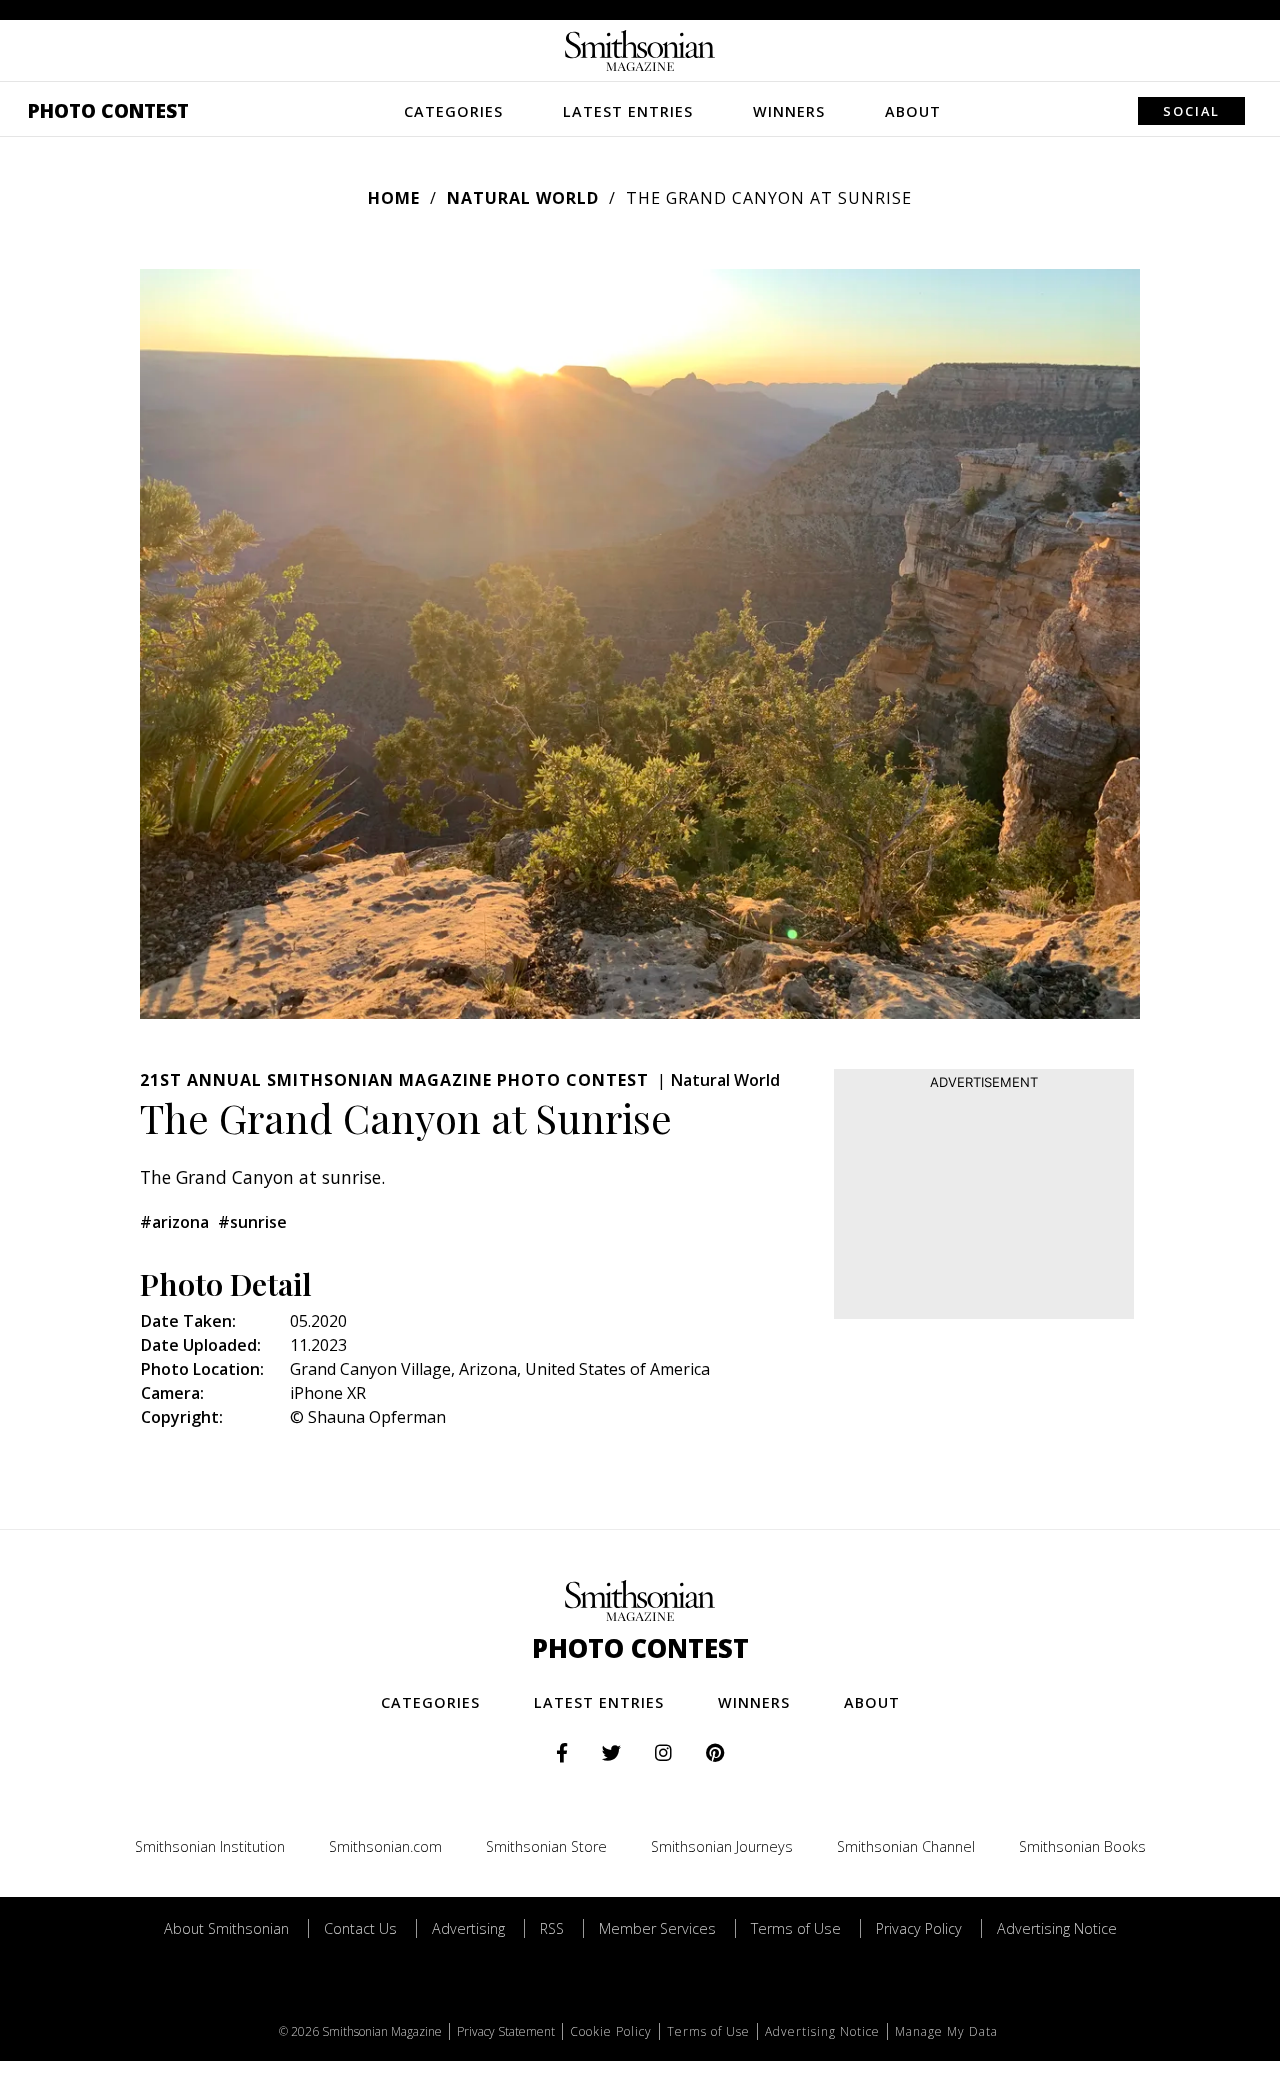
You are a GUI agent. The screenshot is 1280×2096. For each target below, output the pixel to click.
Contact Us (360, 1928)
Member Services (657, 1928)
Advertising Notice (1057, 1928)
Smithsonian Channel (906, 1846)
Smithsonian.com (385, 1846)
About (913, 111)
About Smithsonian (226, 1928)
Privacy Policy (919, 1928)
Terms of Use (796, 1928)
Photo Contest (108, 110)
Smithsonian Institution (210, 1846)
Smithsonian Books (1082, 1846)
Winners (789, 111)
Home (394, 198)
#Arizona (174, 1222)
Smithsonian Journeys (722, 1846)
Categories (453, 111)
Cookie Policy (611, 2031)
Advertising (468, 1928)
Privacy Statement (506, 2031)
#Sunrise (252, 1222)
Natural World (523, 198)
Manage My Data (946, 2031)
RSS (552, 1928)
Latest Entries (628, 111)
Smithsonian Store (546, 1846)
